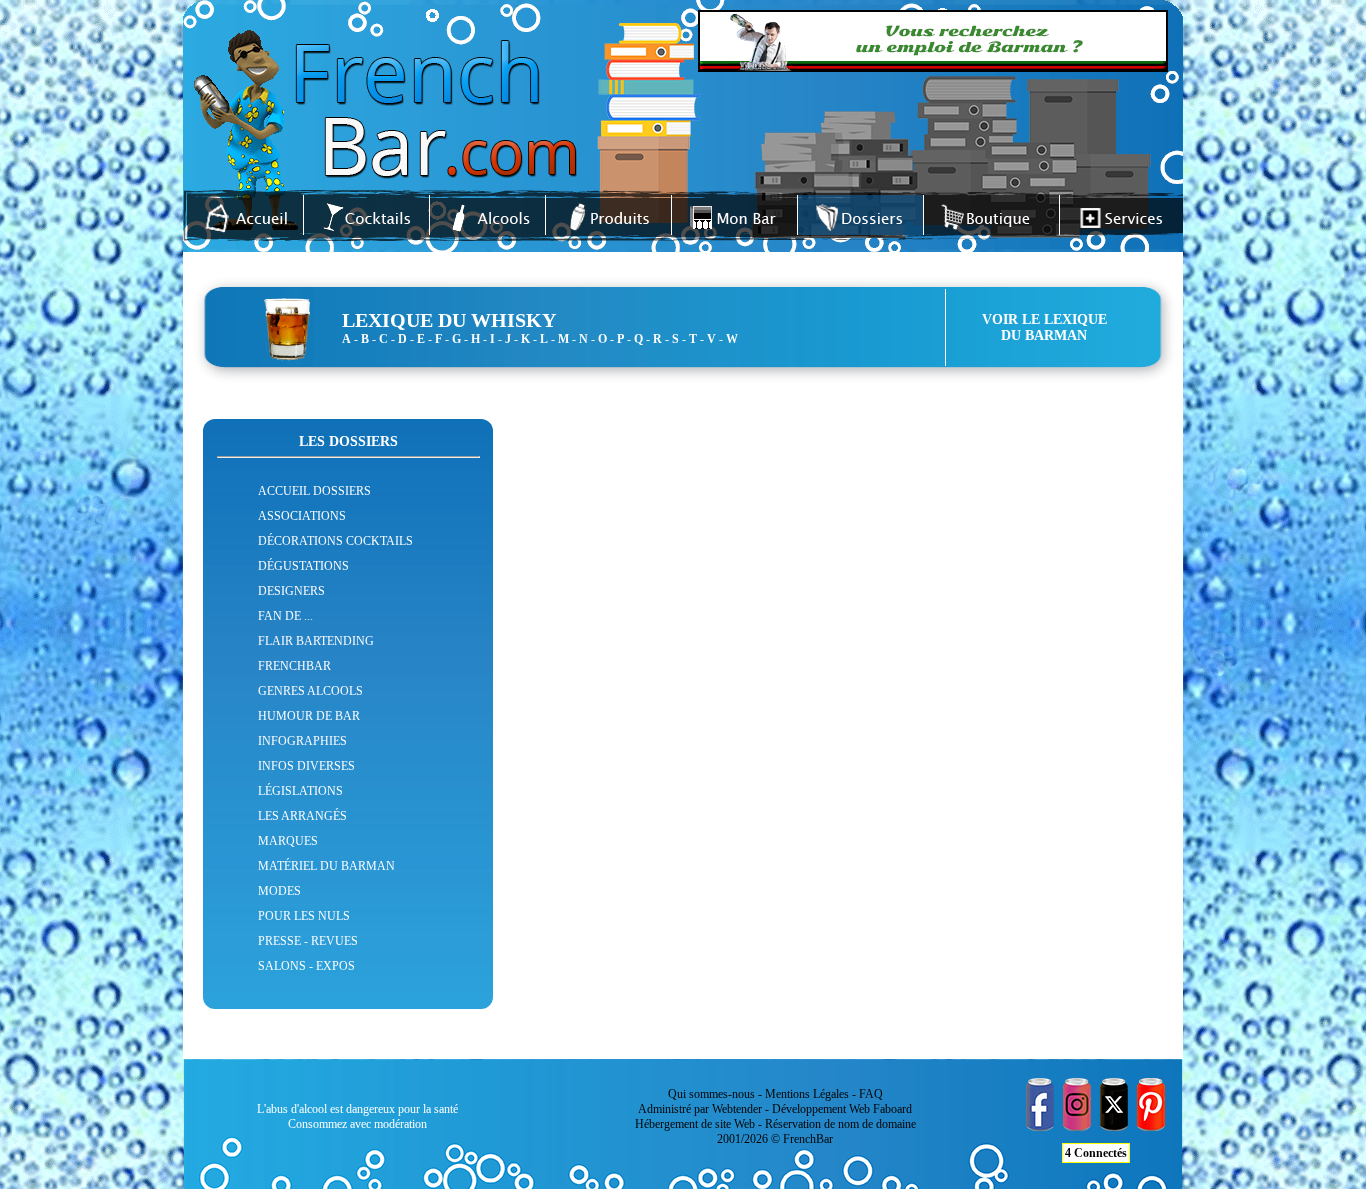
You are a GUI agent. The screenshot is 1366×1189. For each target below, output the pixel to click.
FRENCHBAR (294, 666)
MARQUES (288, 841)
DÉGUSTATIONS (303, 566)
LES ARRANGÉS (302, 816)
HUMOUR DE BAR (309, 716)
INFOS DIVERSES (306, 766)
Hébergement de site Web (695, 1124)
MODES (279, 891)
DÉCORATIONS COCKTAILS (335, 541)
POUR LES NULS (304, 916)
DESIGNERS (291, 591)
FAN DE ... (285, 616)
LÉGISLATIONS (300, 791)
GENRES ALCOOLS (310, 691)
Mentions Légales (807, 1094)
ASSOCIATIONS (302, 516)
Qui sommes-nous (711, 1094)
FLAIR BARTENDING (316, 641)
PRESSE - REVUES (308, 941)
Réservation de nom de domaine (840, 1124)
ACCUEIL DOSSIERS (314, 491)
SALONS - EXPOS (306, 966)
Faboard (892, 1109)
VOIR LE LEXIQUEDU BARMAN (1044, 327)
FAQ (871, 1094)
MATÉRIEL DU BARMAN (326, 866)
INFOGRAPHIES (302, 741)
